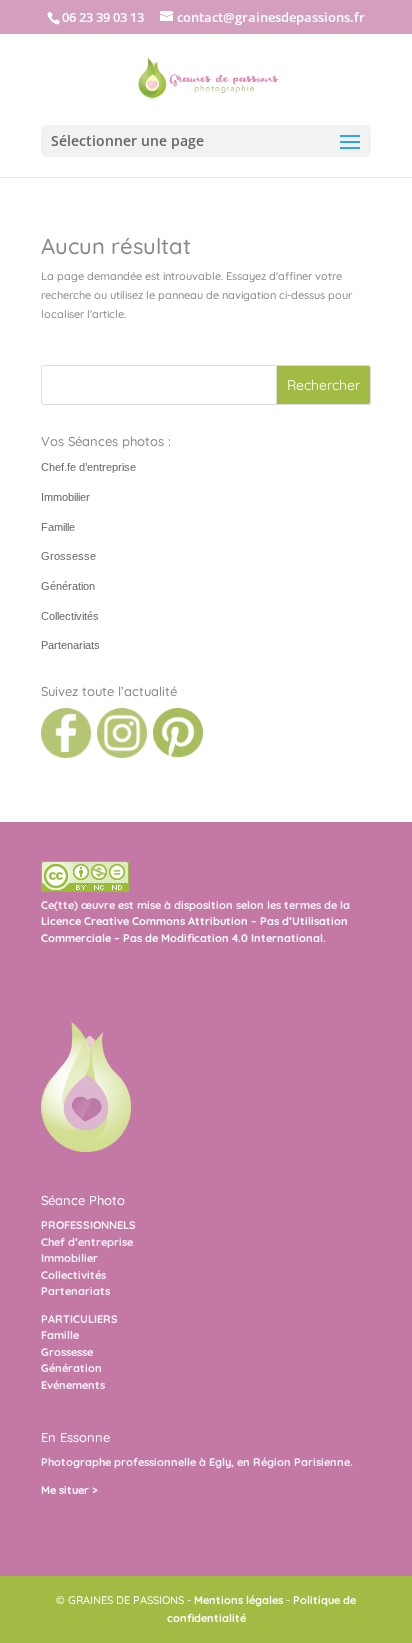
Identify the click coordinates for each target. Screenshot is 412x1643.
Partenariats (70, 645)
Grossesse (68, 556)
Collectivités (70, 616)
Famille (58, 527)
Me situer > (69, 1490)
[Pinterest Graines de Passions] (176, 754)
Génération (68, 586)
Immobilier (65, 497)
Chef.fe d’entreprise (88, 467)
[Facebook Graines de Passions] (66, 754)
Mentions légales (238, 1600)
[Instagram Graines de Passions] (120, 754)
